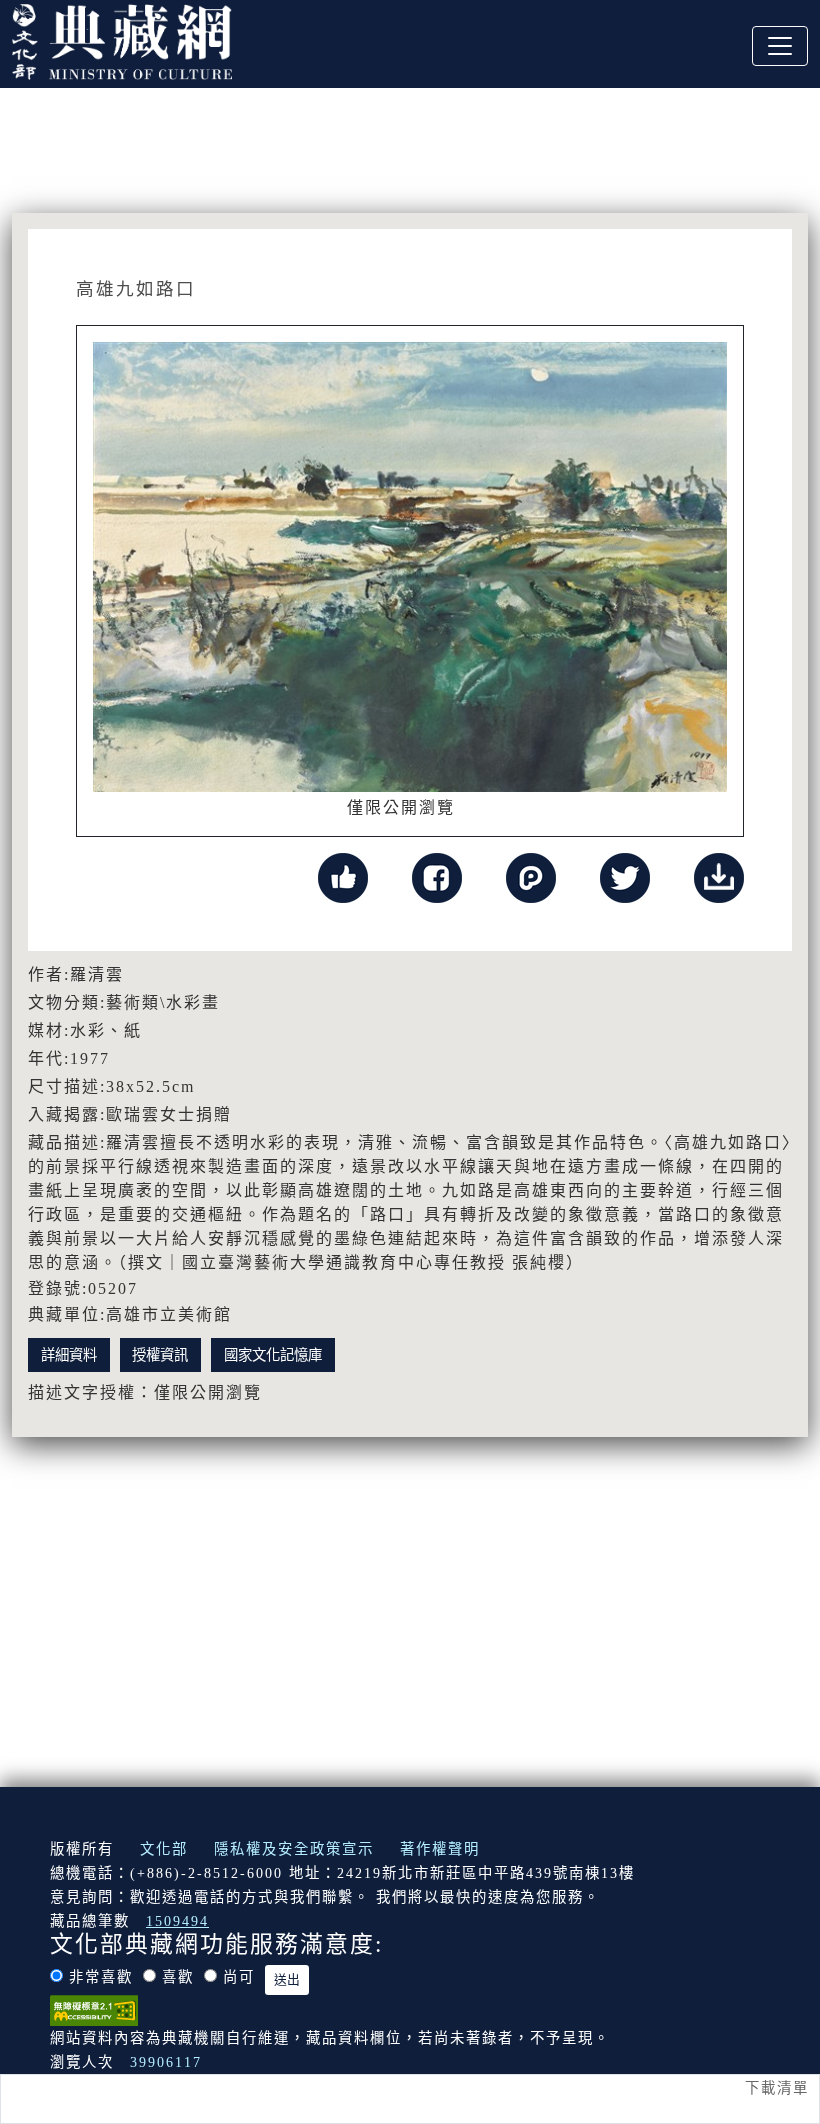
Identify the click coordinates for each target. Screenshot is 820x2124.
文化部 (164, 1849)
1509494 (177, 1921)
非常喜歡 (101, 1977)
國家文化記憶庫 (273, 1355)
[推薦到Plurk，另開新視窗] (531, 876)
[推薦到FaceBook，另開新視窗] (437, 876)
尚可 (239, 1977)
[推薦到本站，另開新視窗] (343, 876)
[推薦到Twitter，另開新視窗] (625, 876)
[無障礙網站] (94, 2009)
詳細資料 (69, 1355)
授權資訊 (160, 1355)
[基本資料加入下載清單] (719, 876)
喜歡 (178, 1977)
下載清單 (777, 2088)
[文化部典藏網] (122, 39)
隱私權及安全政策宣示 (294, 1849)
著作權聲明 (440, 1849)
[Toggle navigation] (780, 46)
